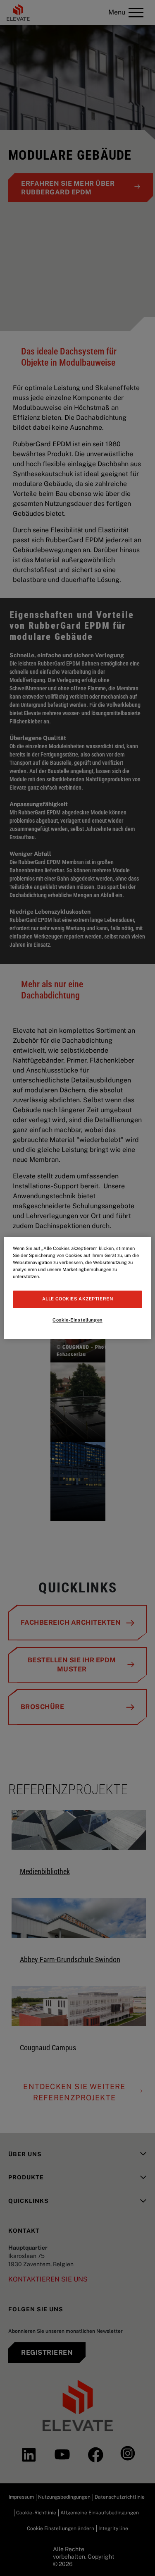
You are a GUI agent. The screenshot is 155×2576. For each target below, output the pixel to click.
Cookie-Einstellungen (77, 1320)
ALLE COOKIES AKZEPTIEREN (78, 1299)
